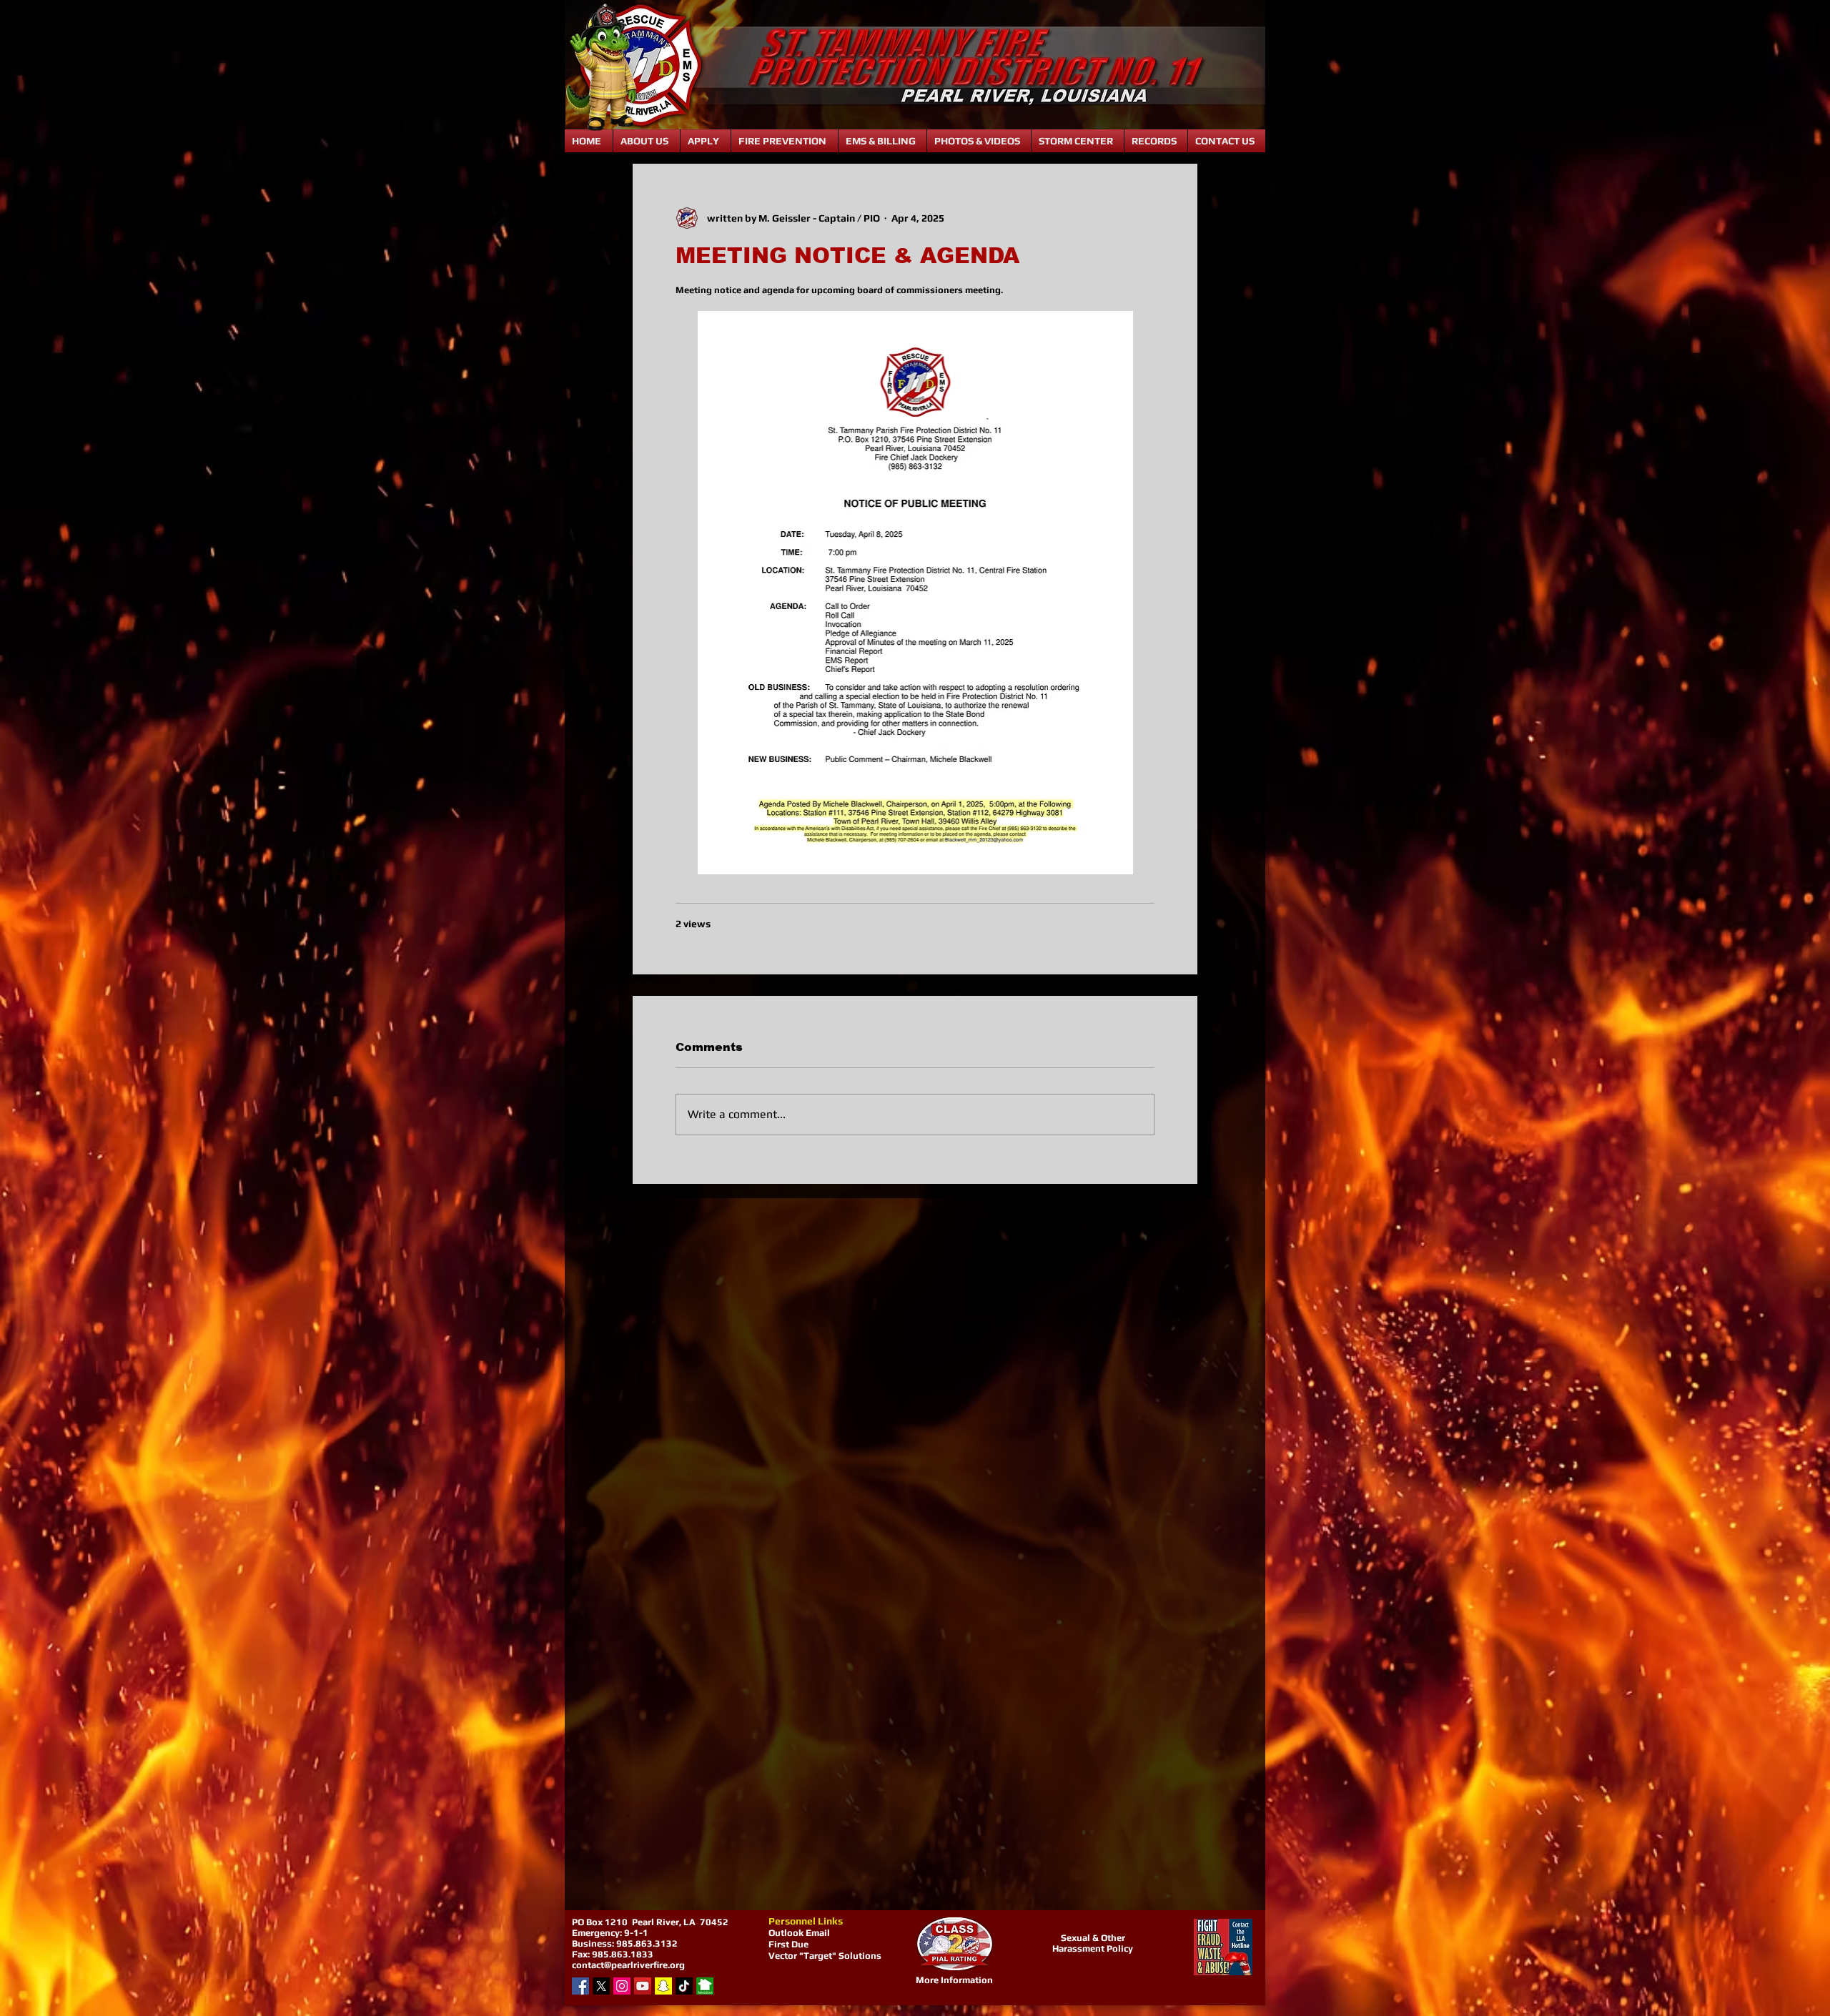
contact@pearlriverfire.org (628, 1965)
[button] (647, 141)
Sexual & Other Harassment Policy (1093, 1943)
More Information (954, 1980)
